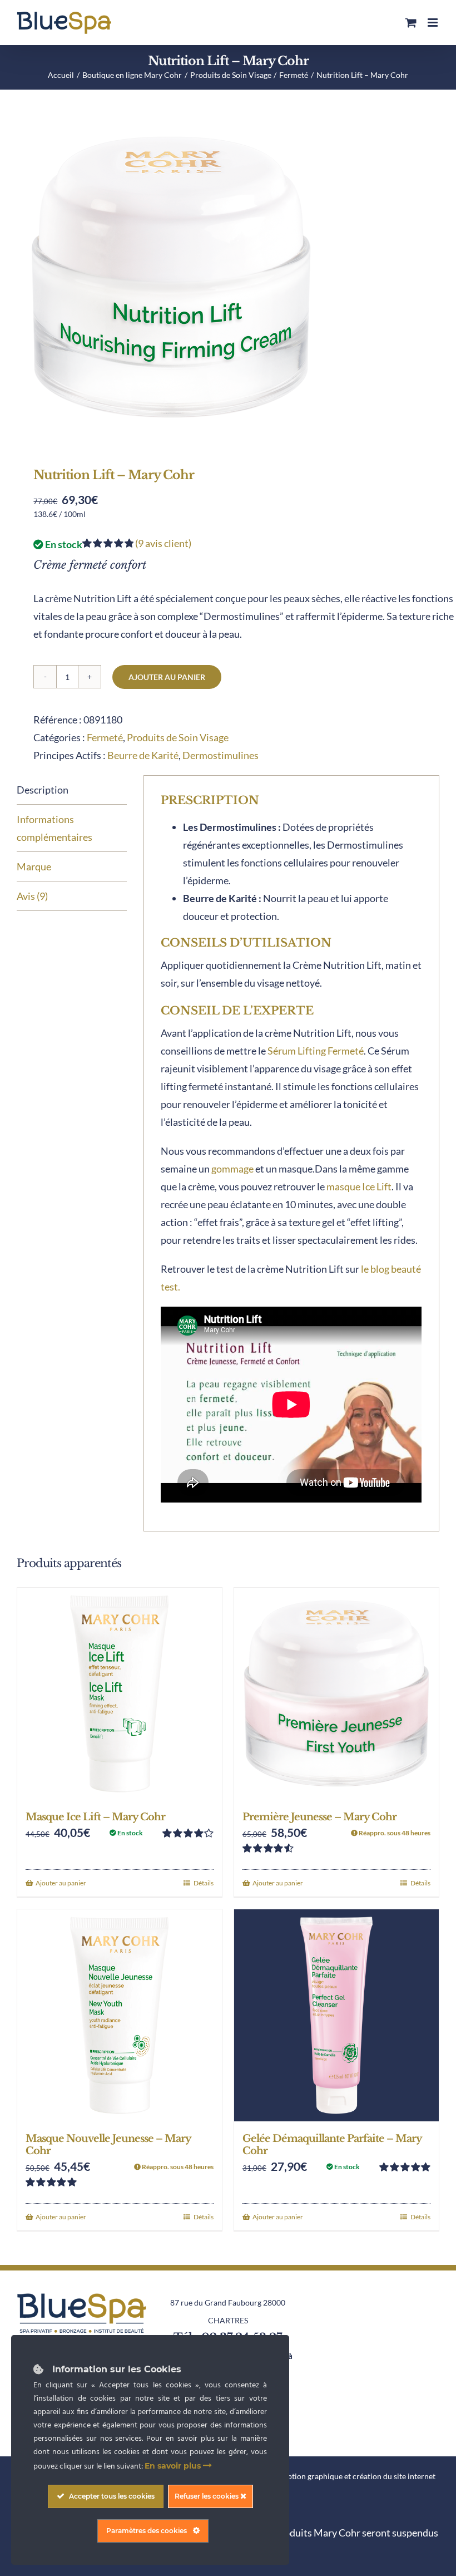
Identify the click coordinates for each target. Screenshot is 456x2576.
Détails (204, 1883)
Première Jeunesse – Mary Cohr (319, 1817)
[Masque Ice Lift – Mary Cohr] (120, 1694)
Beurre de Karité (143, 755)
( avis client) (163, 543)
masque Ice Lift (359, 1186)
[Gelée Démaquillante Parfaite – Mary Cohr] (336, 2015)
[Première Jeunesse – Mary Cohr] (336, 1694)
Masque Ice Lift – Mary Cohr (95, 1817)
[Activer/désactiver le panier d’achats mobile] (411, 23)
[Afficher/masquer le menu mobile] (433, 23)
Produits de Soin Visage (178, 737)
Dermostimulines (220, 755)
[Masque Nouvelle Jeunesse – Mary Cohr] (120, 2015)
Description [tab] (43, 790)
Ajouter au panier (167, 677)
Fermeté (105, 737)
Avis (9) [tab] (32, 896)
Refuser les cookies (207, 2496)
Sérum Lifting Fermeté (316, 1051)
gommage (232, 1169)
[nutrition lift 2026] (228, 277)
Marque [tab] (34, 866)
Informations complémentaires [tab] (54, 828)
